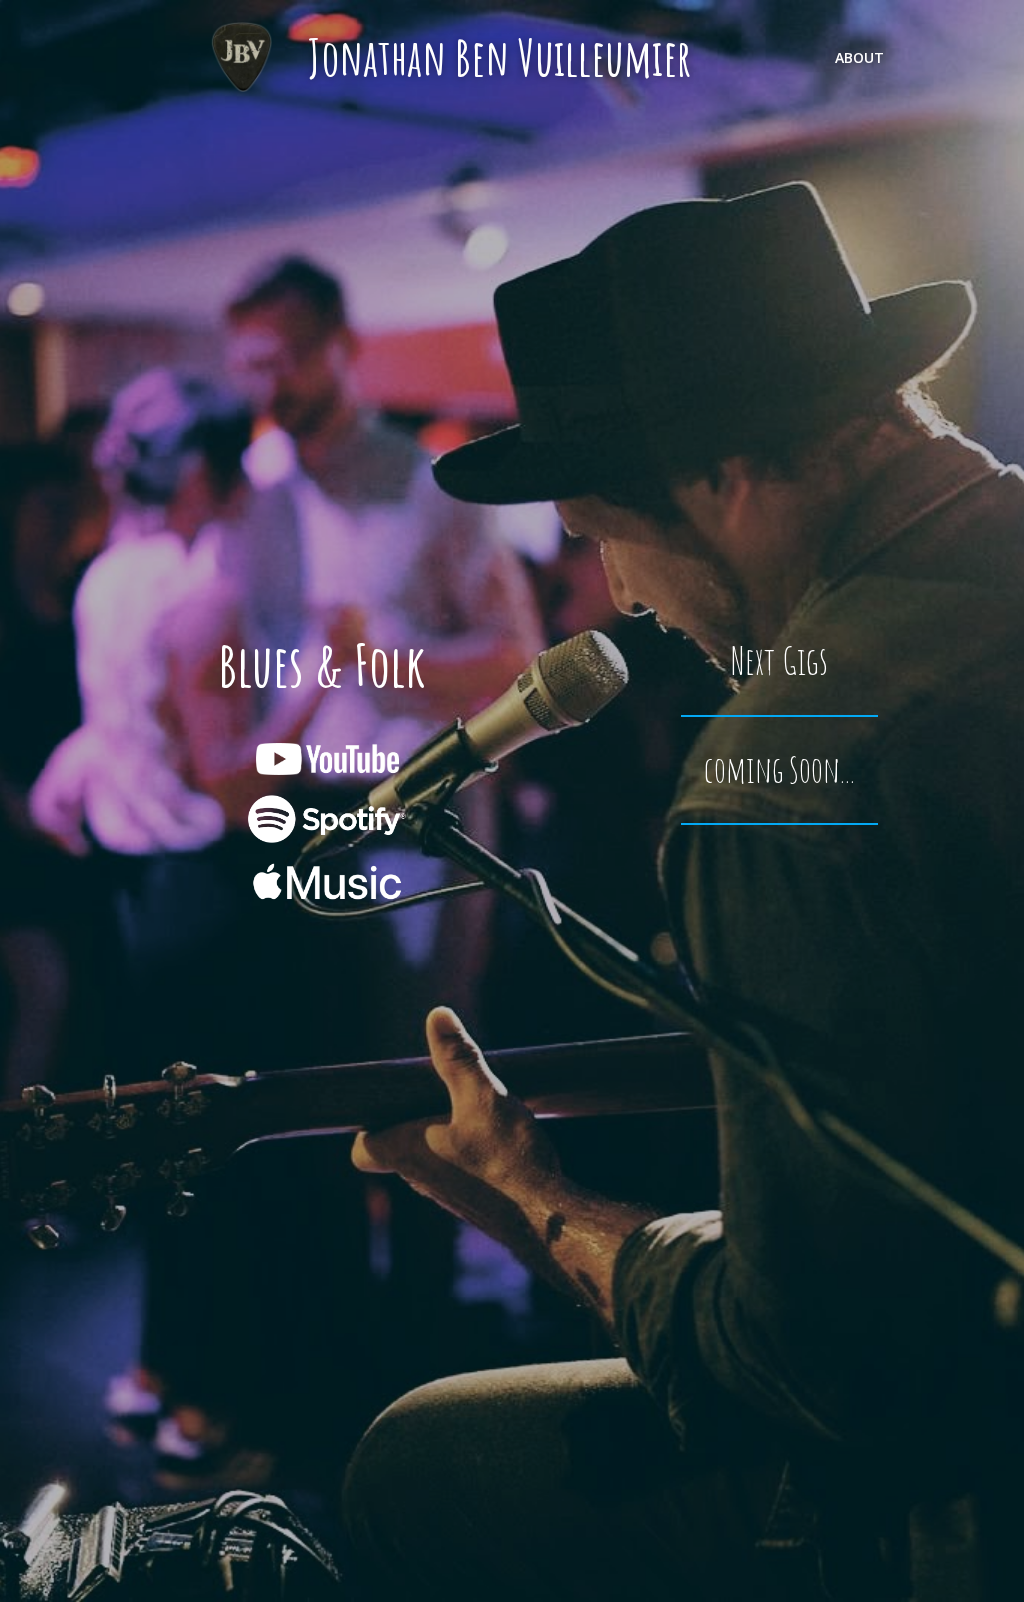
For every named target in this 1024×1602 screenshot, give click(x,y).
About (859, 57)
